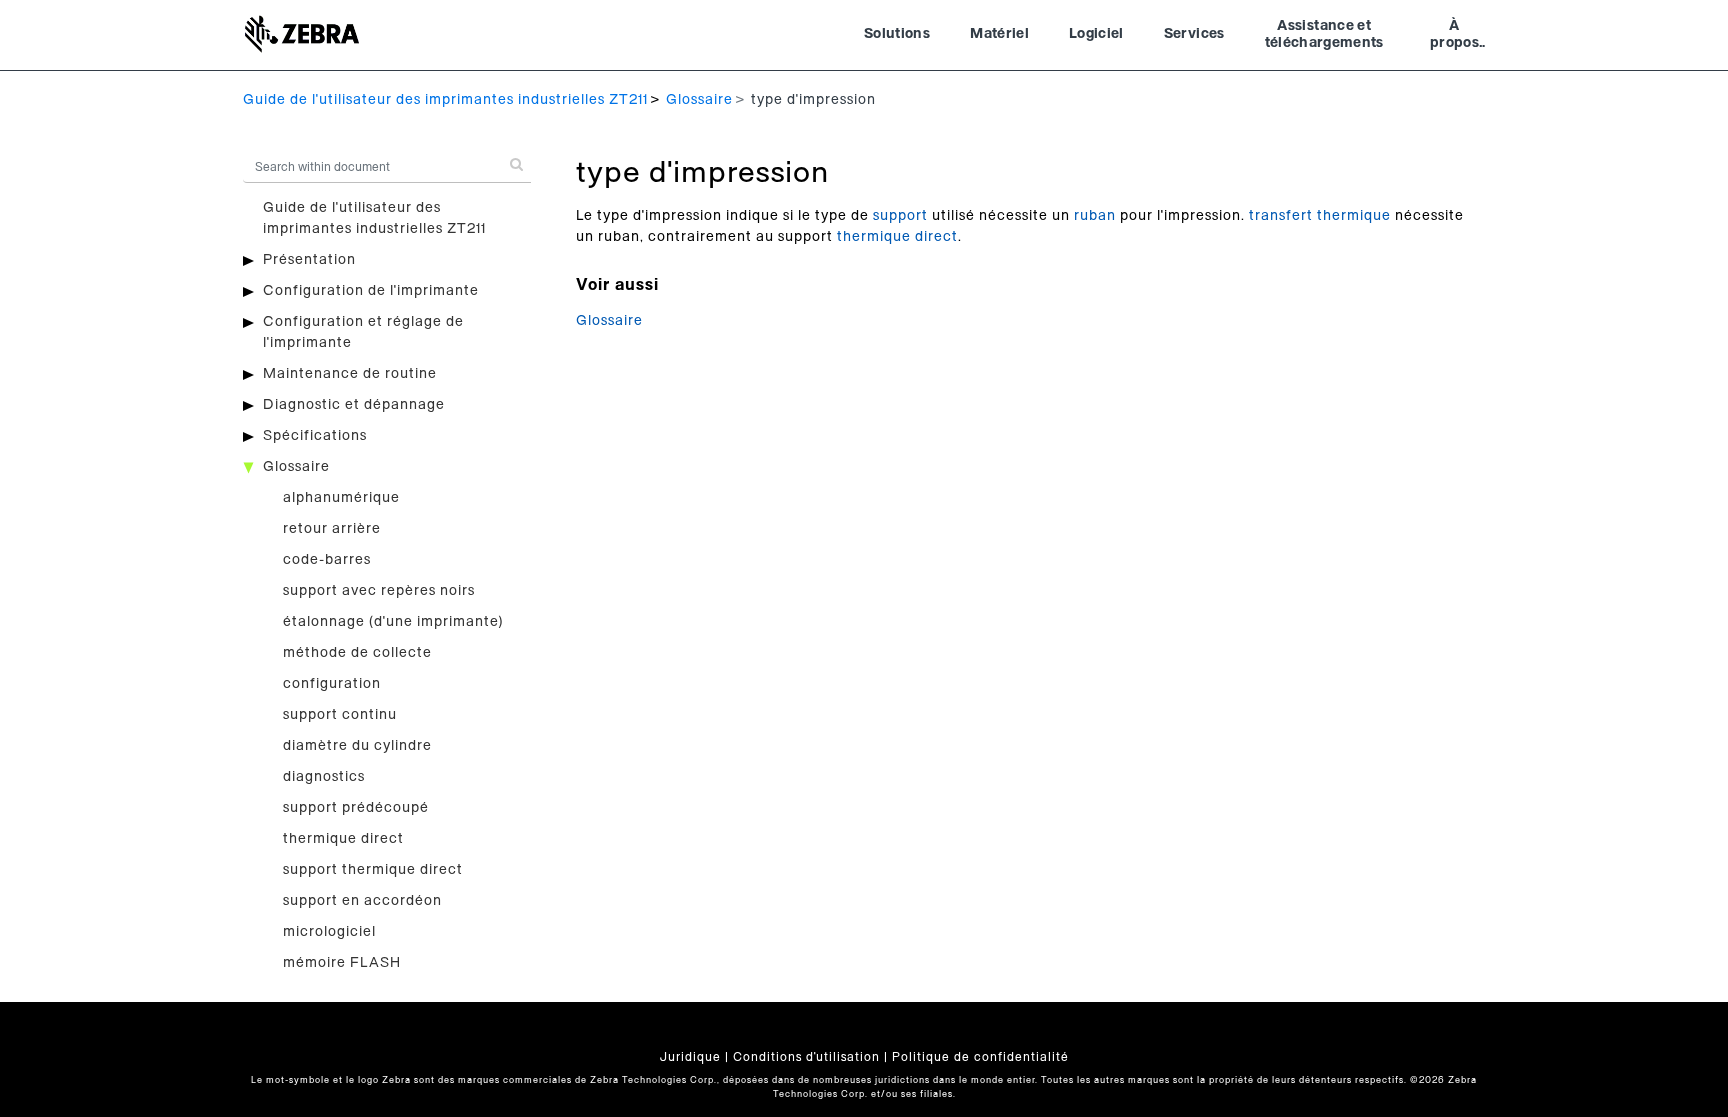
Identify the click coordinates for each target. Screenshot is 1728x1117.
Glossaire (699, 100)
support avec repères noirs (379, 591)
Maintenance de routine (350, 374)
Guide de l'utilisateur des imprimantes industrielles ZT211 (445, 100)
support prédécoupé (356, 808)
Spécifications (315, 436)
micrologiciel (329, 932)
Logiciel (1096, 34)
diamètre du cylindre (357, 746)
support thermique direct (373, 870)
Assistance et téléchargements (1324, 35)
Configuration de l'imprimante (371, 291)
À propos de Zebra (1454, 37)
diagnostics (324, 777)
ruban (1095, 216)
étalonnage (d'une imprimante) (393, 622)
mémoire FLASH (342, 963)
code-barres (327, 560)
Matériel (999, 34)
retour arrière (332, 529)
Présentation (309, 260)
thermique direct (343, 839)
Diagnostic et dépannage (354, 405)
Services (1194, 34)
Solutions (897, 34)
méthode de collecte (357, 653)
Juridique (690, 1057)
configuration (332, 684)
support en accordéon (362, 901)
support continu (340, 715)
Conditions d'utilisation (806, 1057)
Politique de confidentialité (980, 1057)
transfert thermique (1320, 216)
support (900, 216)
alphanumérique (341, 498)
